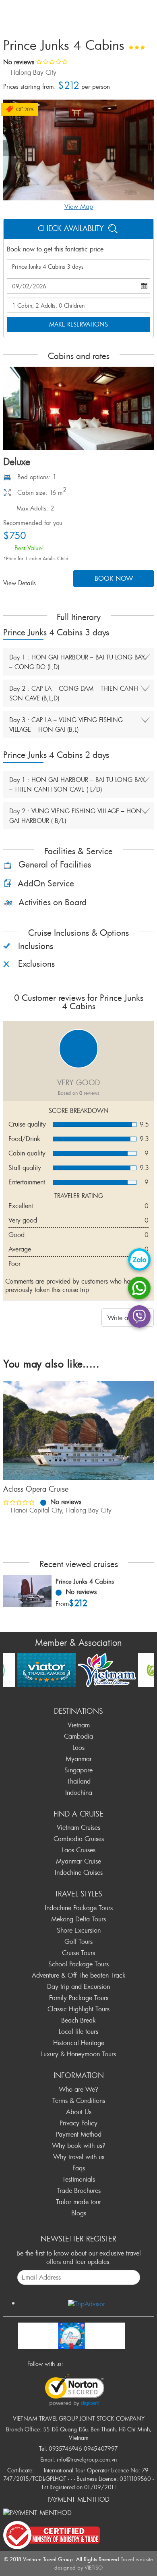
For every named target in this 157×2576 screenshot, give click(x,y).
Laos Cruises (79, 1850)
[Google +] (93, 2363)
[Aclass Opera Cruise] (78, 1431)
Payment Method (79, 2134)
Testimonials (79, 2179)
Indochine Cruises (79, 1872)
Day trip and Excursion (78, 1986)
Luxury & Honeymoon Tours (78, 2054)
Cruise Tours (78, 1953)
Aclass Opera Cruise (36, 1489)
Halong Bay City (34, 72)
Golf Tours (78, 1941)
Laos (78, 1747)
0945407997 (101, 2448)
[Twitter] (83, 2363)
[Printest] (115, 2363)
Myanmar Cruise (78, 1861)
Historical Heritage (79, 2043)
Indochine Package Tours (79, 1908)
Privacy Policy (78, 2123)
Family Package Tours (79, 1998)
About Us (79, 2112)
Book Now (114, 578)
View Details (21, 583)
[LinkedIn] (104, 2363)
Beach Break (78, 2020)
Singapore (78, 1770)
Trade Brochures (79, 2190)
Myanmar (79, 1759)
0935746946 (65, 2448)
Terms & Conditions (79, 2100)
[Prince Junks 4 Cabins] (27, 1591)
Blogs (79, 2213)
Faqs (79, 2168)
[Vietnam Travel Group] (71, 2334)
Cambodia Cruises (79, 1839)
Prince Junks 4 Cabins (85, 1581)
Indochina (79, 1792)
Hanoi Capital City (36, 1510)
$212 (78, 1603)
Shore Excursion (79, 1930)
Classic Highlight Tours (78, 2009)
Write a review (128, 1318)
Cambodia (78, 1736)
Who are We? (78, 2089)
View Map (79, 206)
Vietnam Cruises (78, 1827)
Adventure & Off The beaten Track (79, 1975)
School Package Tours (78, 1964)
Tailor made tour (78, 2202)
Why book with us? (79, 2145)
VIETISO (94, 2568)
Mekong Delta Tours (78, 1919)
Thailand (79, 1781)
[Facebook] (72, 2363)
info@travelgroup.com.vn (87, 2459)
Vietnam (79, 1725)
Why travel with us (79, 2157)
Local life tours (78, 2031)
